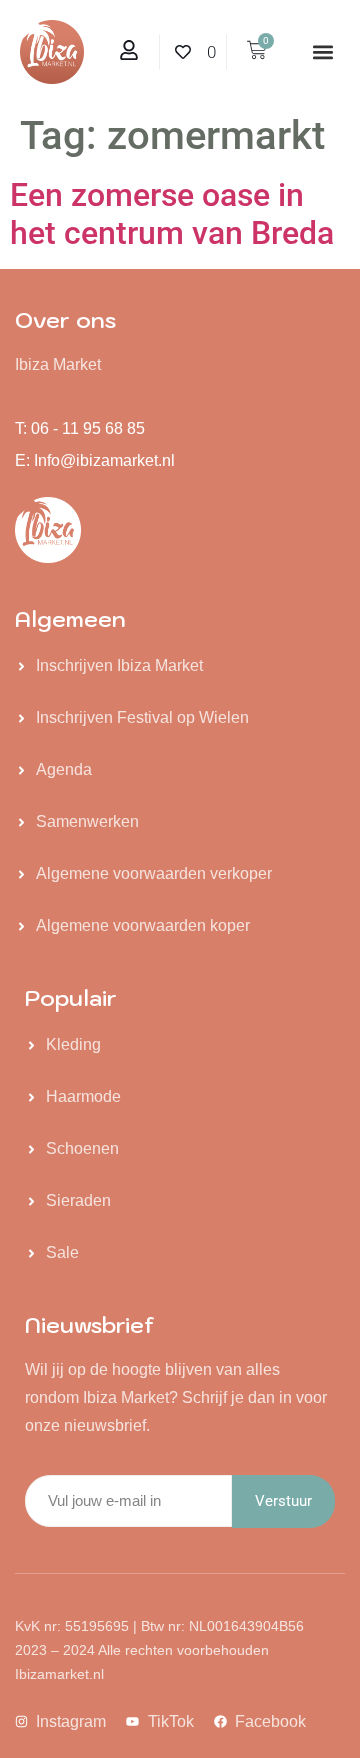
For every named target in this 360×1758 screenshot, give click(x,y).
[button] (323, 52)
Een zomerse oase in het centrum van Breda (172, 214)
